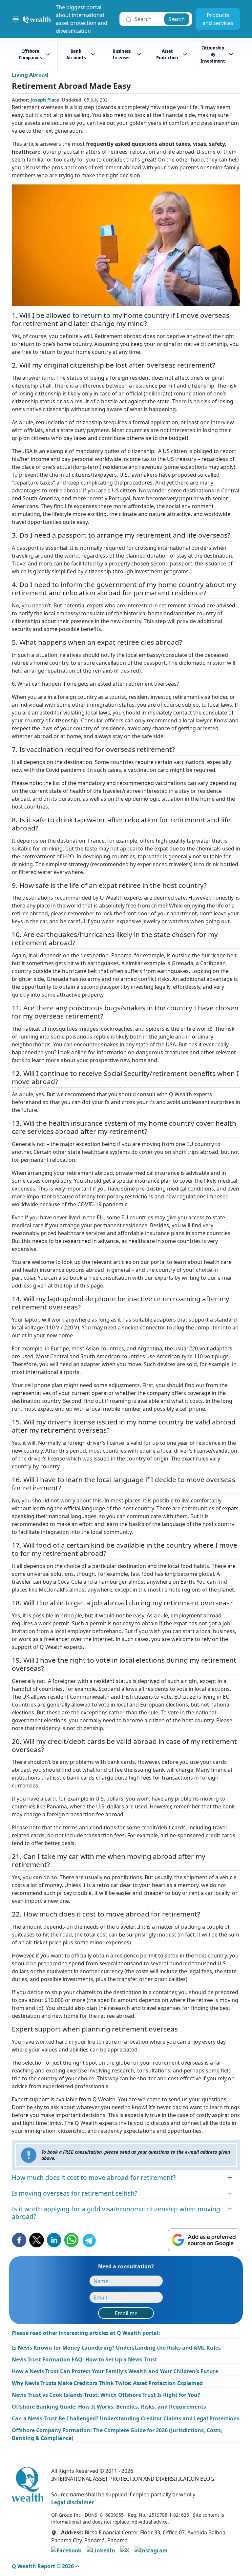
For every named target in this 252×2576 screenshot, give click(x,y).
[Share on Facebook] (19, 2240)
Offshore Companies (30, 54)
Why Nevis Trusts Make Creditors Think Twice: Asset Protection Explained (107, 2383)
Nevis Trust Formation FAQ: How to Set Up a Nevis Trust (84, 2359)
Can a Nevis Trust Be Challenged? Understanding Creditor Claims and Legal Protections (126, 2418)
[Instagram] (151, 2550)
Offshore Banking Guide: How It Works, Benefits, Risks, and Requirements (109, 2407)
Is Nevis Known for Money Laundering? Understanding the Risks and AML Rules (116, 2348)
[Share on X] (37, 2240)
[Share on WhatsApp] (71, 2240)
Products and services (218, 19)
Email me (126, 2313)
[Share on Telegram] (89, 2240)
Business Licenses (122, 54)
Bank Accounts (76, 54)
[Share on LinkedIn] (54, 2240)
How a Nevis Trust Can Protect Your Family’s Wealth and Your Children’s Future (115, 2371)
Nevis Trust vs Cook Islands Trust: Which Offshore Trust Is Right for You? (106, 2395)
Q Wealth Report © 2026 (43, 2566)
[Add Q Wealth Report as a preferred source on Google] (204, 2240)
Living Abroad (30, 75)
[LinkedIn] (101, 2550)
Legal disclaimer (73, 2502)
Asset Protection (167, 54)
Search (177, 19)
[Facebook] (66, 2550)
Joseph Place (45, 100)
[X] (125, 2550)
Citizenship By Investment (213, 54)
